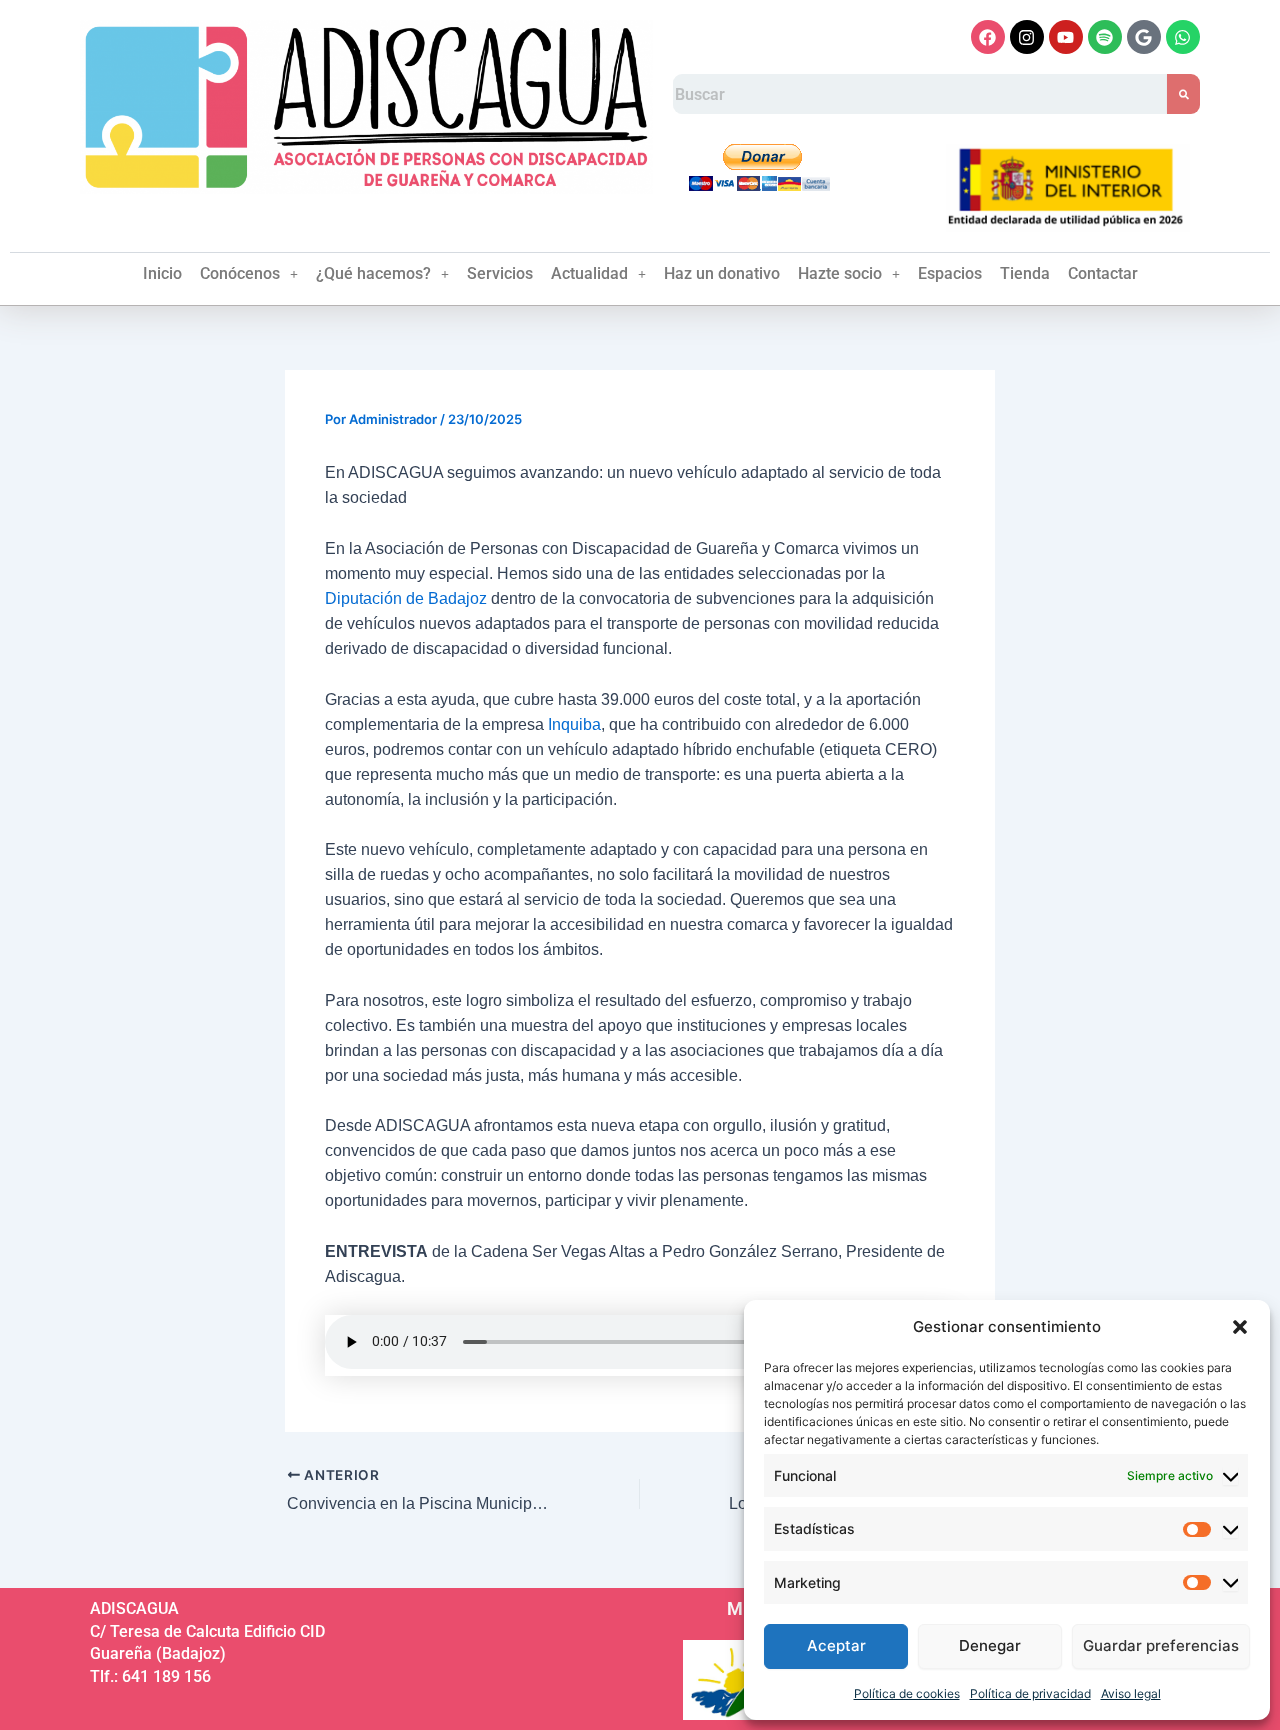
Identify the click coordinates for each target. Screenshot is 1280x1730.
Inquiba (574, 724)
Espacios (950, 273)
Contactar (1103, 273)
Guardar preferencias (1161, 1645)
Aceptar (836, 1645)
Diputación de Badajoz (406, 598)
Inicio (162, 273)
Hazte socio (840, 273)
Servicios (500, 273)
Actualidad (589, 273)
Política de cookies (907, 1693)
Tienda (1025, 273)
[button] (1240, 1327)
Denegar (990, 1645)
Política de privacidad (1030, 1693)
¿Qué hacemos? (373, 273)
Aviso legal (1131, 1693)
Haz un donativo (722, 273)
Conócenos (240, 273)
